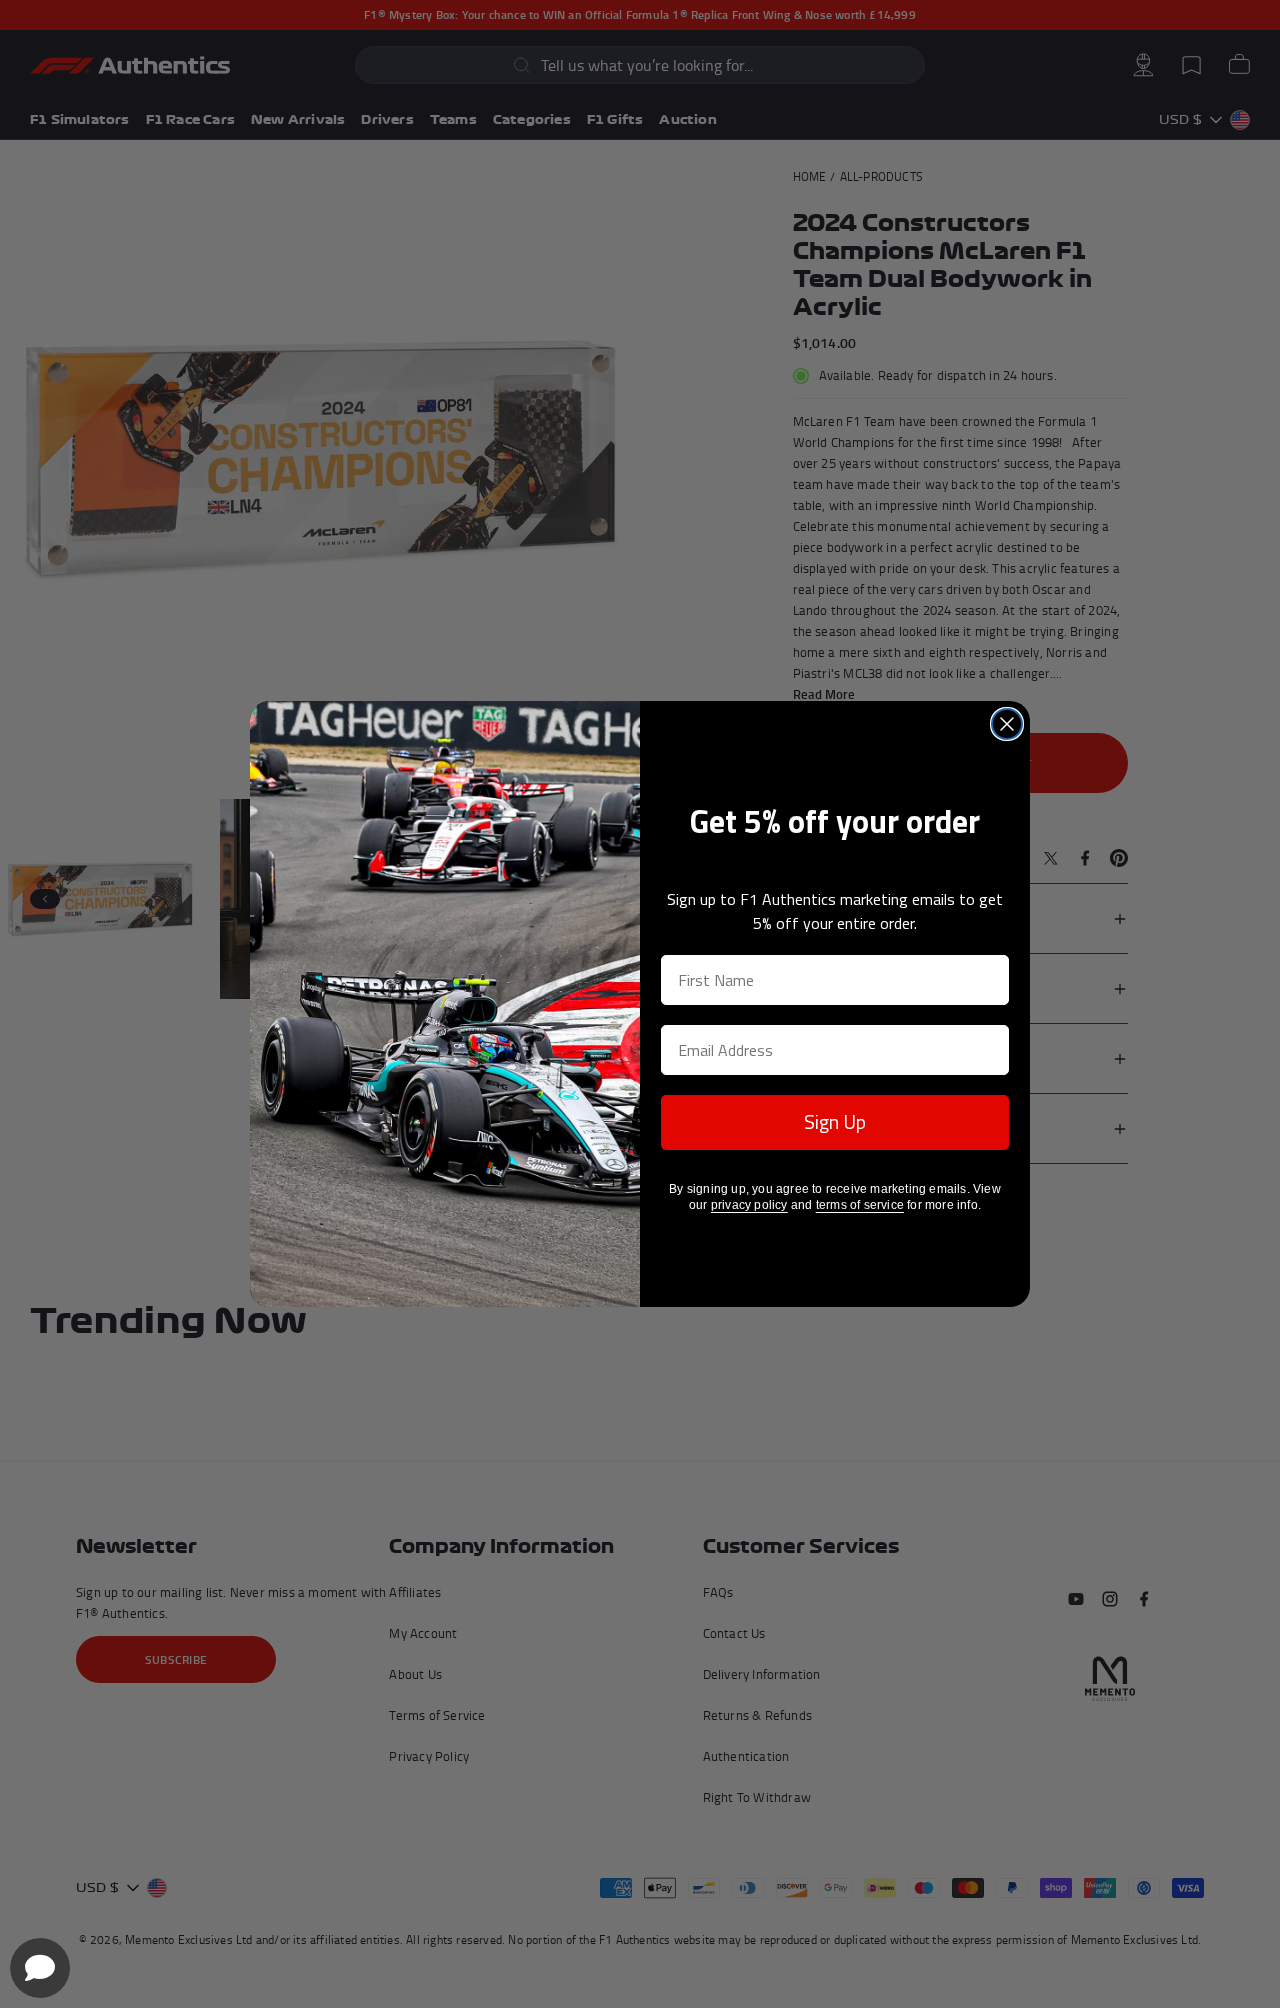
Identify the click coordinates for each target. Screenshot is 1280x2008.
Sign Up (835, 1121)
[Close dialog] (1007, 724)
